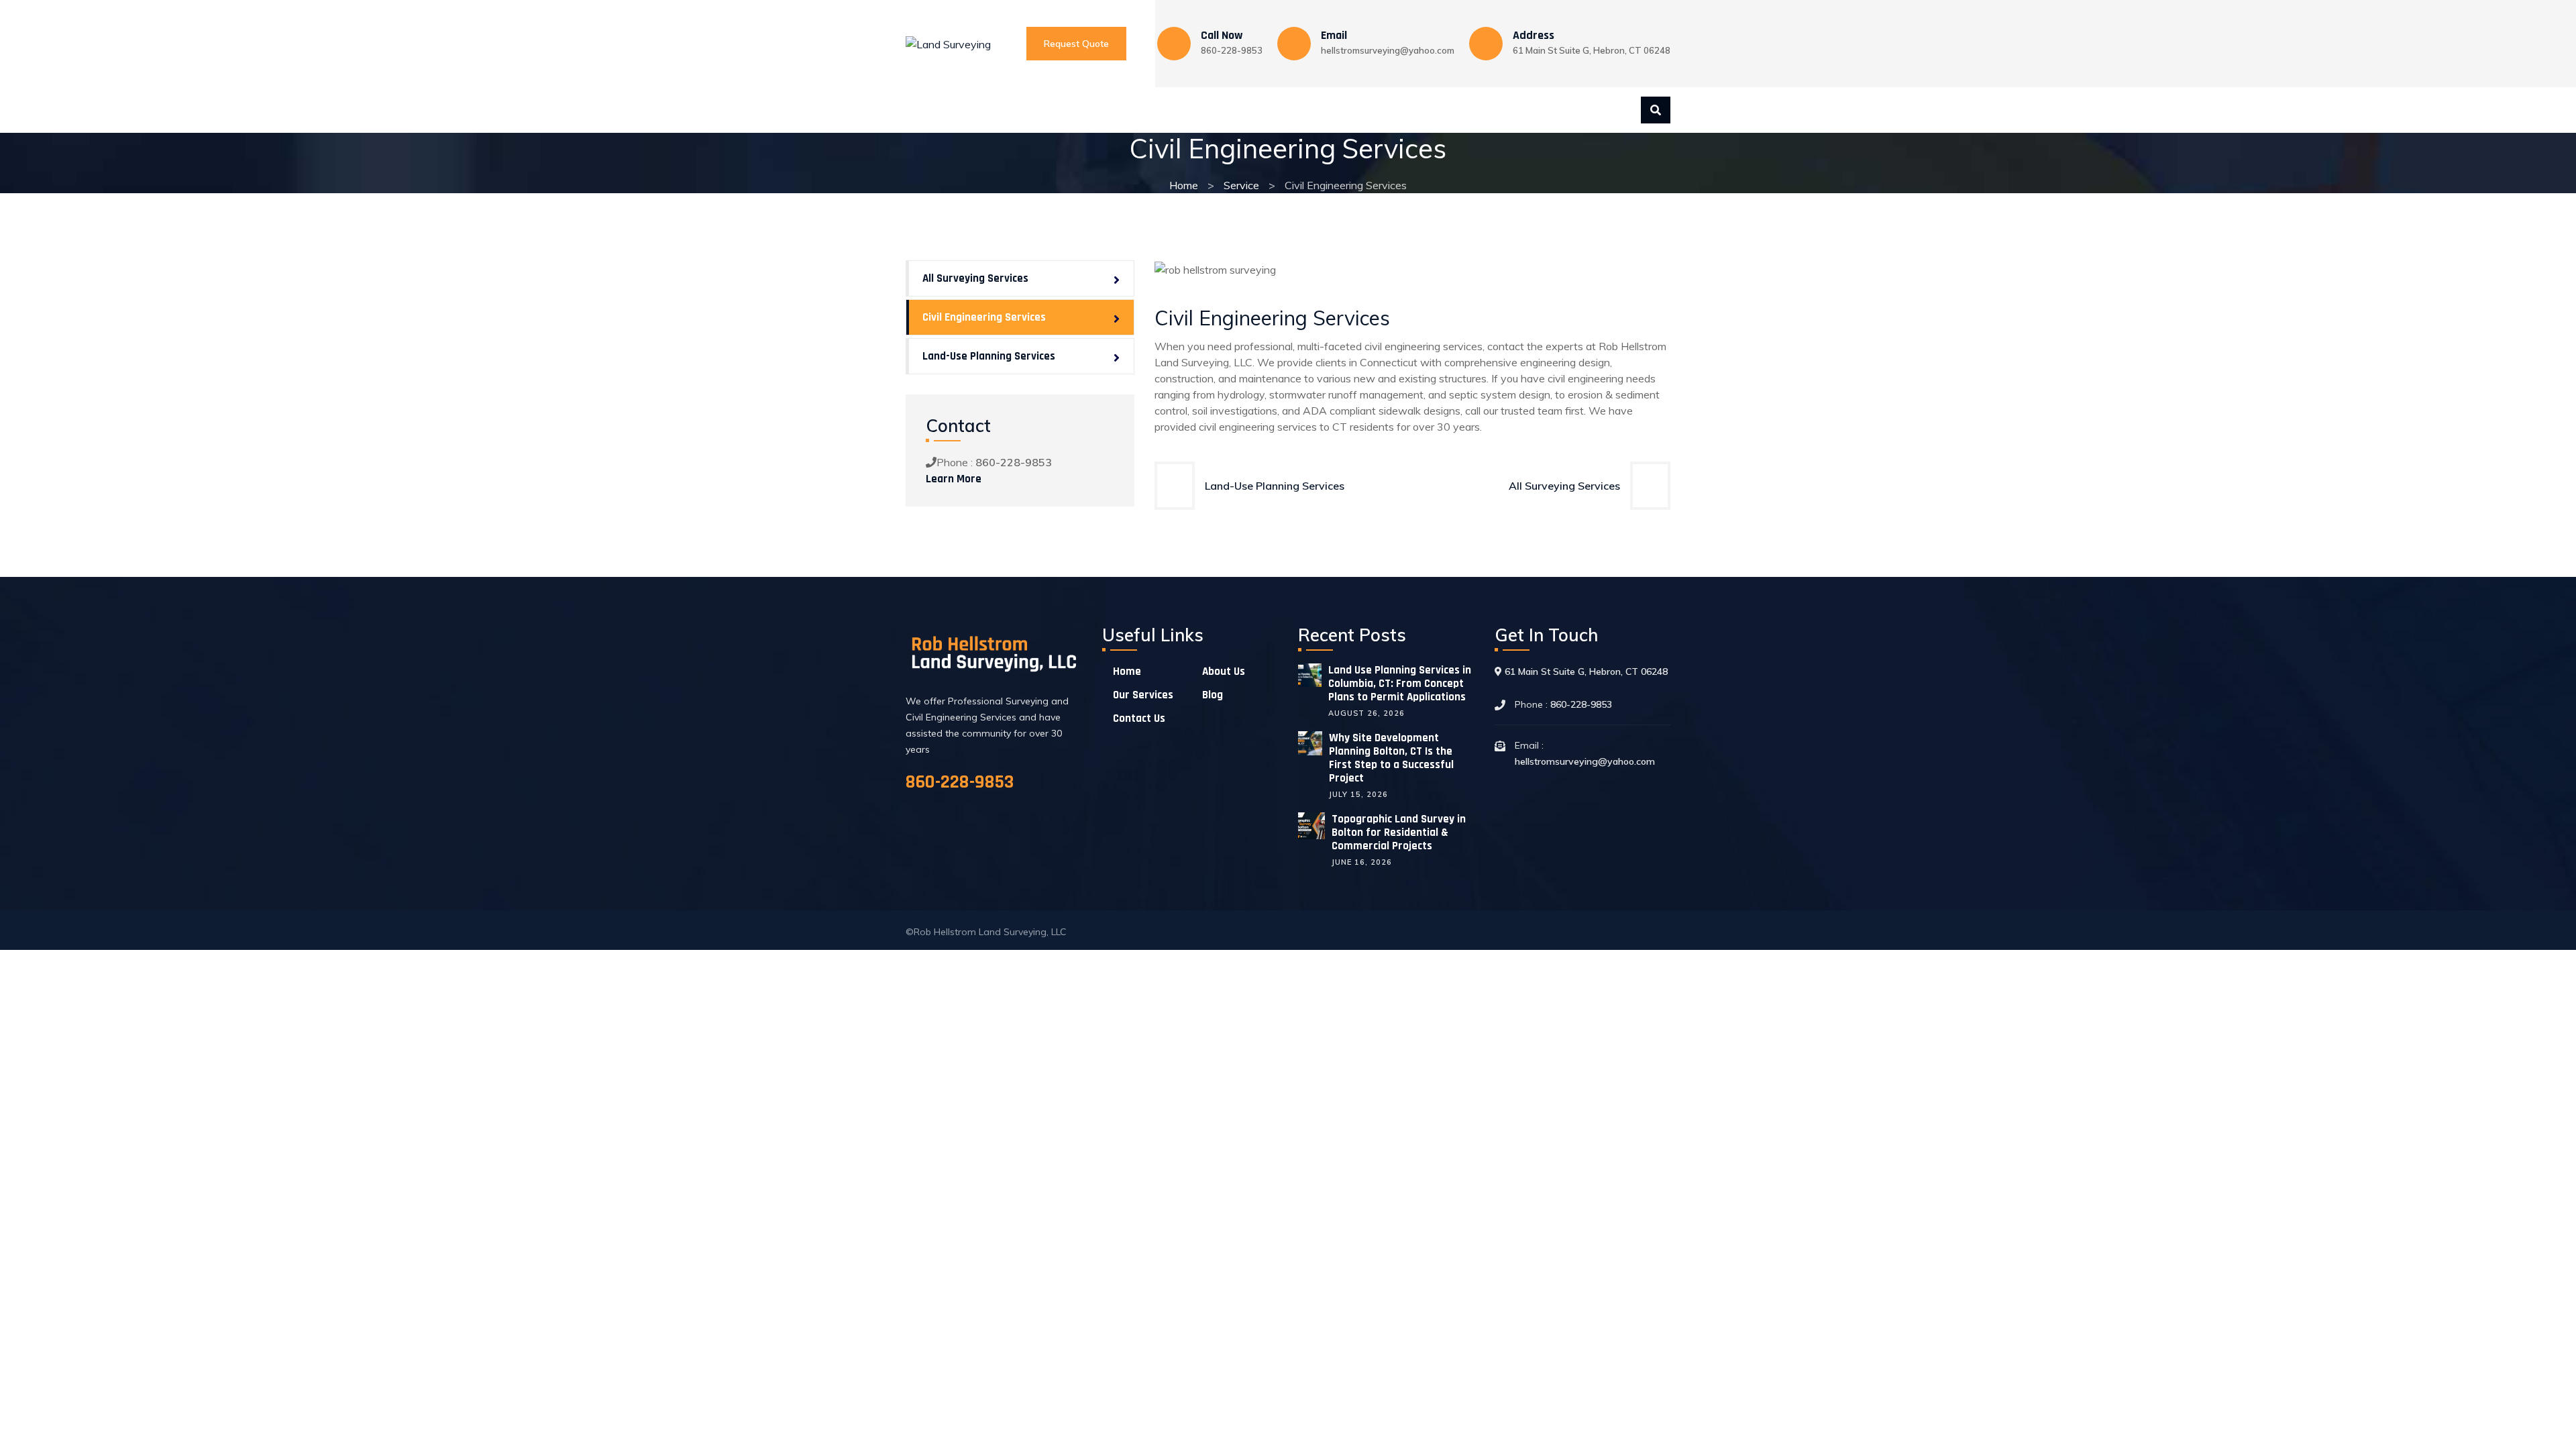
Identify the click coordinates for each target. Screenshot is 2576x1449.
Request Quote (1076, 44)
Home (920, 110)
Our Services (1074, 110)
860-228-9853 (1232, 50)
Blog (1240, 110)
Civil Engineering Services (984, 317)
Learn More (954, 479)
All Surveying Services (1564, 486)
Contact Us (1168, 110)
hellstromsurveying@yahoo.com (1388, 50)
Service (1241, 185)
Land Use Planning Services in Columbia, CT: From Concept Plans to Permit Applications (1400, 684)
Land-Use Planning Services (1275, 486)
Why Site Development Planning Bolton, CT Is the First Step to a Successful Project (1391, 758)
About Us (986, 110)
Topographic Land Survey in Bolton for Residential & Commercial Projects (1399, 833)
